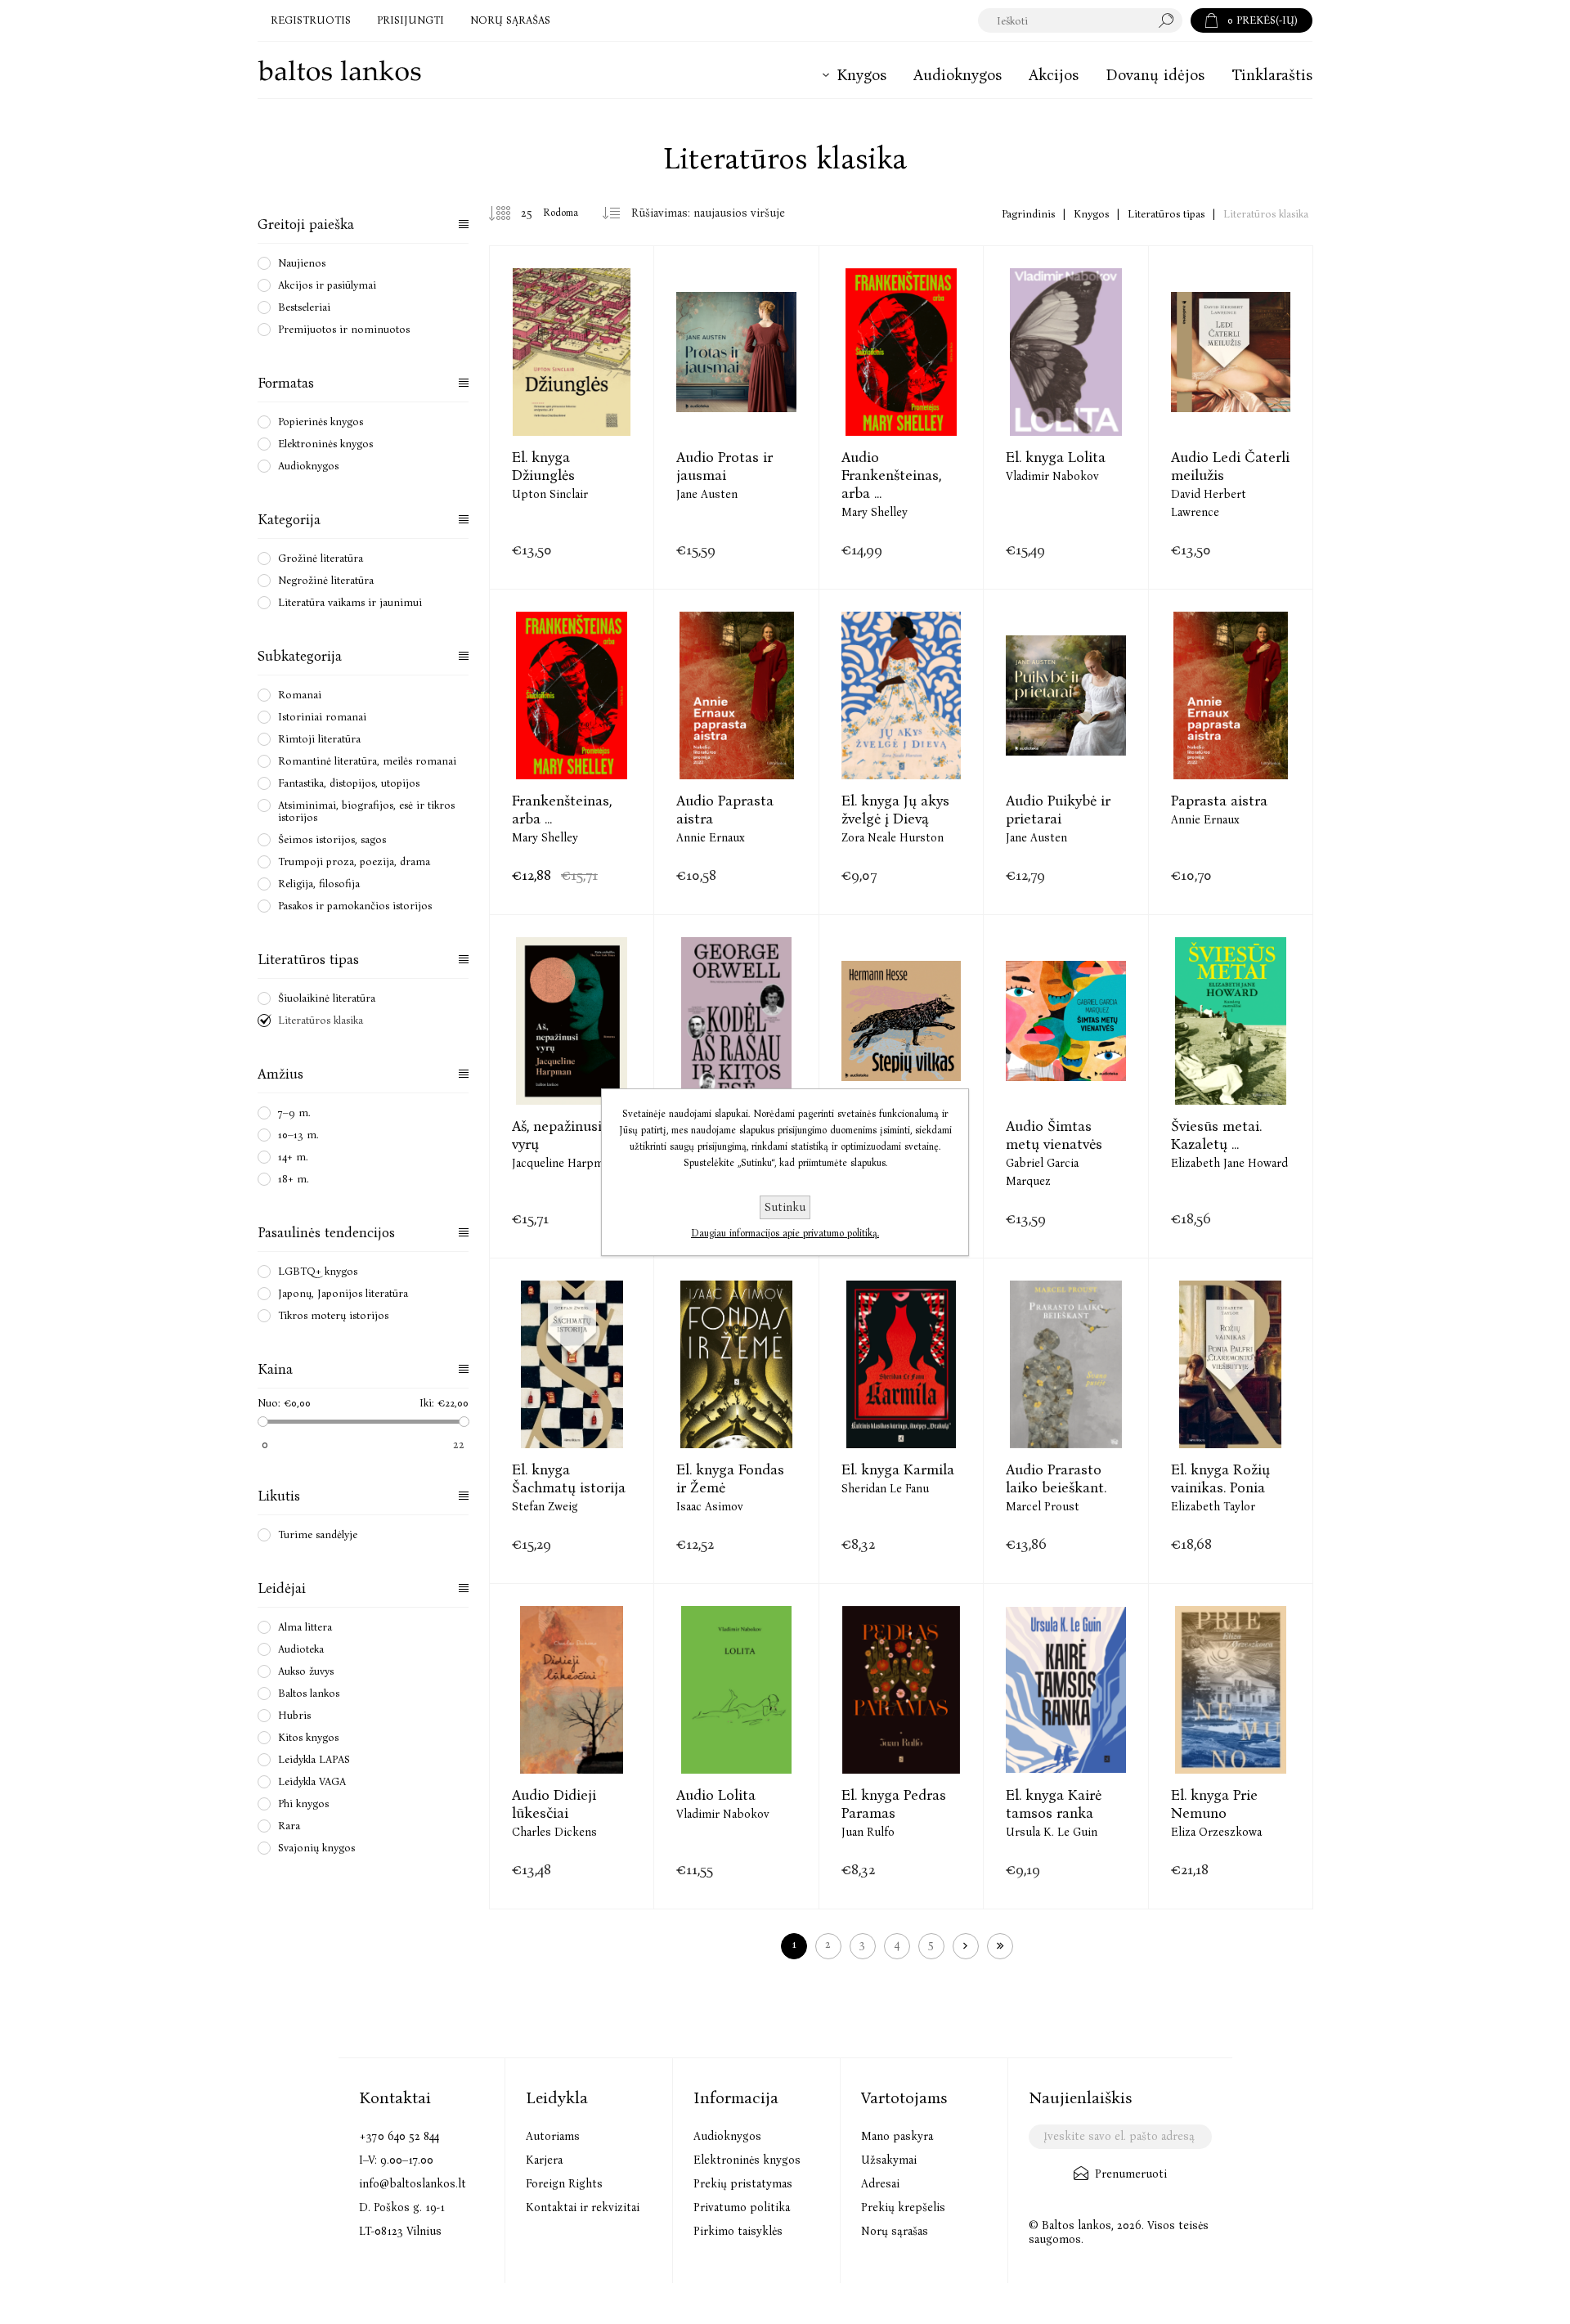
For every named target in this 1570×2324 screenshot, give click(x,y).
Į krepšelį (572, 401)
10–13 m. (298, 1135)
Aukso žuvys (306, 1671)
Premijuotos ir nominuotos (344, 329)
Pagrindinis (1028, 214)
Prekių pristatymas (743, 2184)
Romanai (300, 695)
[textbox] (1064, 20)
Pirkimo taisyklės (738, 2231)
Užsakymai (889, 2160)
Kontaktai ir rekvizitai (583, 2207)
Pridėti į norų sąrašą (613, 401)
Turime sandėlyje (318, 1534)
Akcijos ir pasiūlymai (327, 285)
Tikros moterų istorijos (333, 1315)
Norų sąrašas (895, 2231)
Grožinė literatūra (321, 558)
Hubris (294, 1715)
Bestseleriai (304, 307)
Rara (289, 1826)
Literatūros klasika (321, 1020)
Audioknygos (308, 466)
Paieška (1170, 20)
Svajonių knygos (316, 1848)
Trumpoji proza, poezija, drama (354, 861)
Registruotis (311, 20)
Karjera (544, 2160)
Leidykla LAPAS (314, 1759)
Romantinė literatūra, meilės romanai (367, 761)
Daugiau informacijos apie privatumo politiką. (785, 1233)
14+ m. (293, 1157)
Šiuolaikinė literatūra (327, 998)
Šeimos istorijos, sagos (332, 839)
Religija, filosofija (319, 884)
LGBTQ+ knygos (318, 1271)
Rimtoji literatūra (319, 739)
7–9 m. (294, 1113)
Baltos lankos (309, 1693)
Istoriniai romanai (322, 717)
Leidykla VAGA (312, 1781)
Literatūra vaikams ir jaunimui (350, 602)
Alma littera (305, 1627)
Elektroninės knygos (325, 444)
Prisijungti (410, 20)
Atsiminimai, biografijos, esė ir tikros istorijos (366, 811)
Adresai (880, 2184)
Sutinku (785, 1207)
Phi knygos (303, 1804)
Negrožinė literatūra (326, 580)
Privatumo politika (742, 2207)
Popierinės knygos (321, 422)
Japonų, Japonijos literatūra (343, 1293)
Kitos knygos (308, 1737)
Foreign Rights (564, 2184)
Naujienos (302, 263)
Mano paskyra (897, 2136)
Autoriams (553, 2136)
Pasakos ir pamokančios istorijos (355, 906)
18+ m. (294, 1179)
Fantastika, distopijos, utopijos (349, 783)
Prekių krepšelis (903, 2207)
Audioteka (301, 1649)
